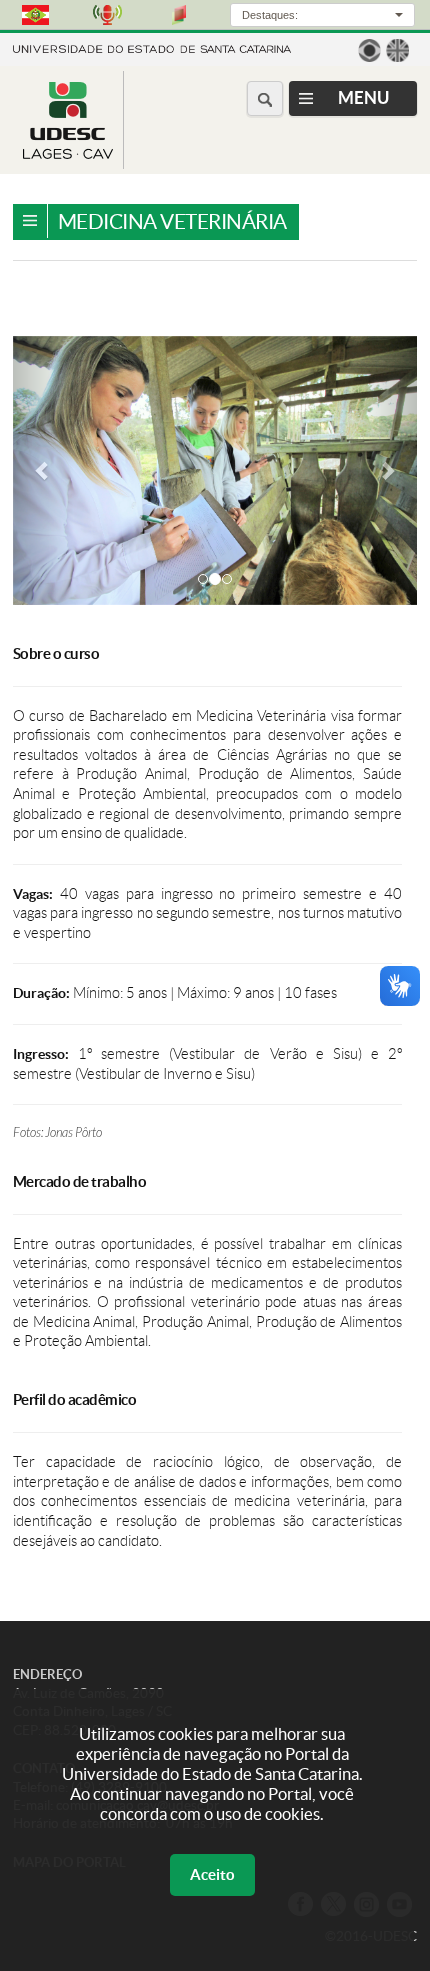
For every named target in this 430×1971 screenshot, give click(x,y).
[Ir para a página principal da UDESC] (152, 47)
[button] (43, 470)
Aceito (212, 1874)
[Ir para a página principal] (68, 153)
